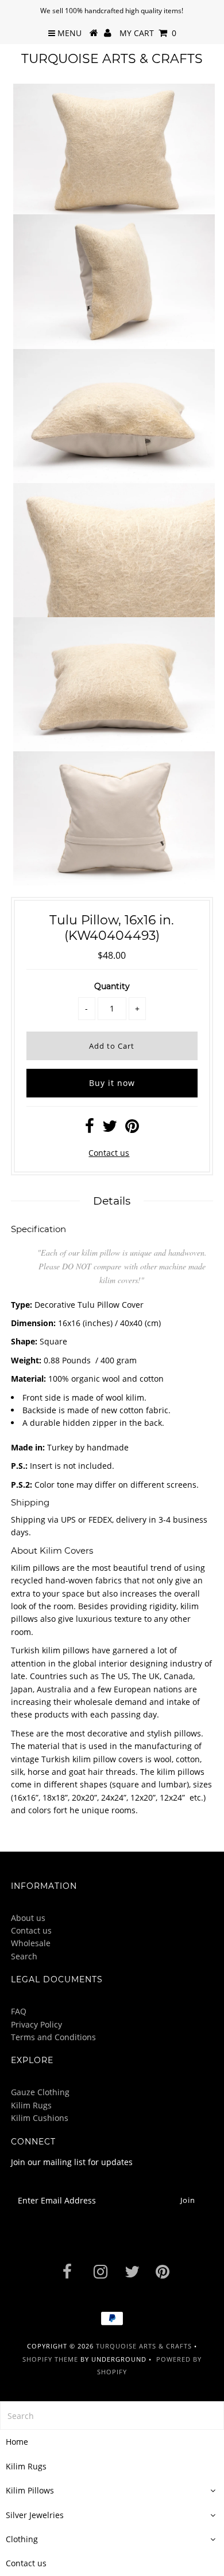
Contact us (109, 1153)
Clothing (22, 2539)
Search (24, 1956)
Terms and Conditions (53, 2037)
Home (17, 2442)
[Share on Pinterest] (132, 1129)
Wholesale (31, 1943)
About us (28, 1918)
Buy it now (112, 1083)
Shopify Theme (50, 2359)
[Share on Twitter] (110, 1129)
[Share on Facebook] (90, 1129)
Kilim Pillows (30, 2490)
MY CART (148, 33)
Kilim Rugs (31, 2105)
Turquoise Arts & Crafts (112, 59)
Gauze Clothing (40, 2092)
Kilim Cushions (40, 2118)
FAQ (19, 2011)
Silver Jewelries (35, 2515)
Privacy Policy (36, 2024)
